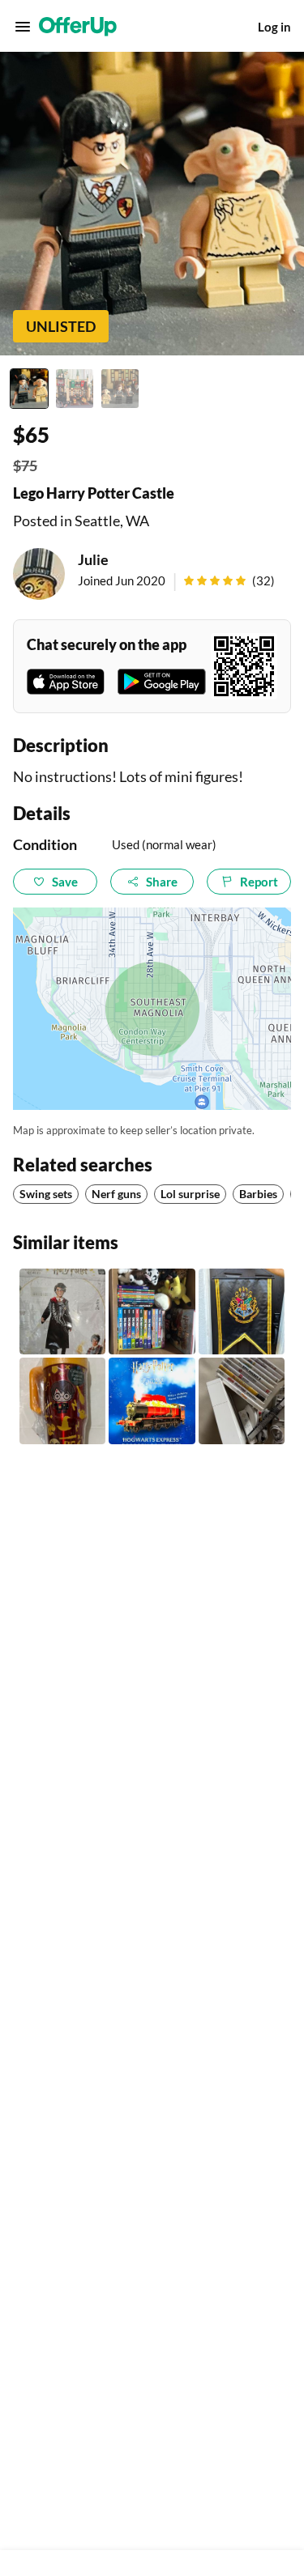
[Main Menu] (23, 27)
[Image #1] (29, 389)
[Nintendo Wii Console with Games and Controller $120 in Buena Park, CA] (242, 1401)
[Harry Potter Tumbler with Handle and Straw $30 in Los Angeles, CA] (62, 1401)
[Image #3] (120, 389)
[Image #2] (75, 389)
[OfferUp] (78, 27)
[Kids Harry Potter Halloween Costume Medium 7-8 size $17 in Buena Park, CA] (62, 1311)
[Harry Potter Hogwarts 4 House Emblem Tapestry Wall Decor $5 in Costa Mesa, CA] (242, 1311)
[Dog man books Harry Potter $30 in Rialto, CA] (152, 1311)
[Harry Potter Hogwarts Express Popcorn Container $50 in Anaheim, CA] (152, 1401)
